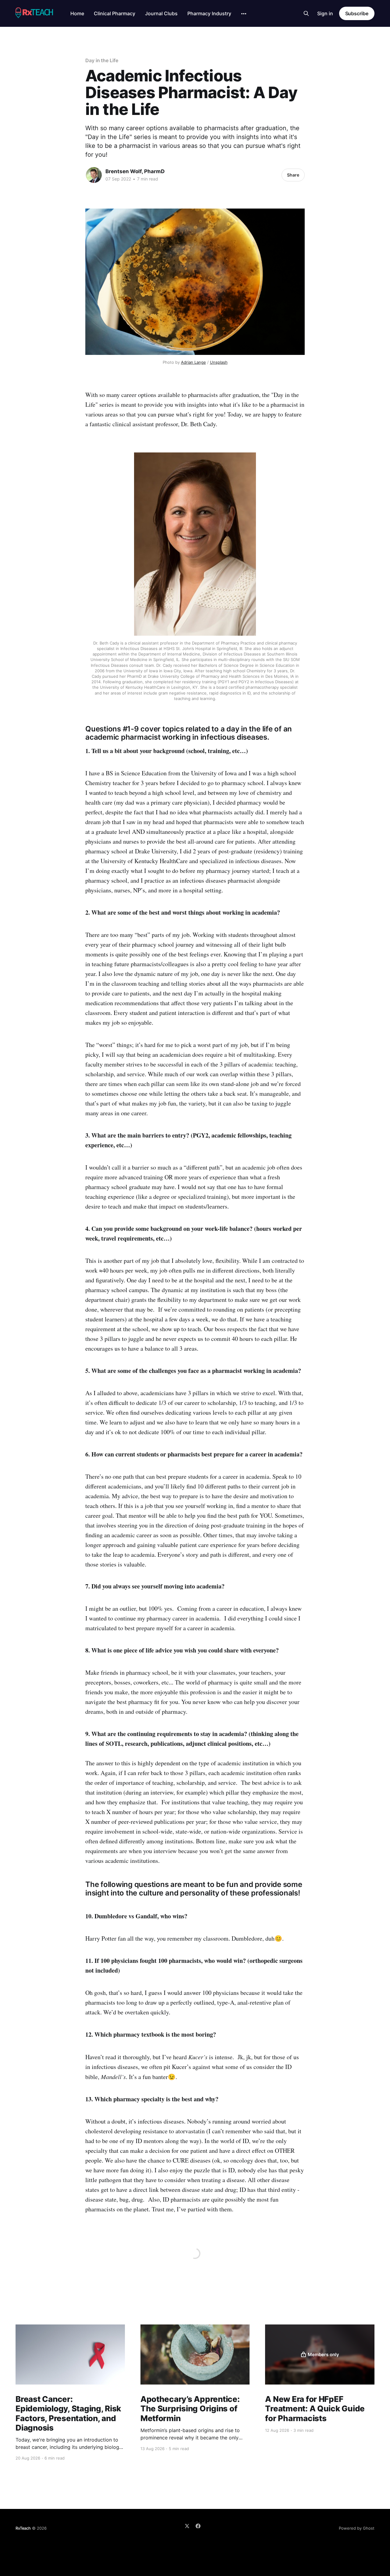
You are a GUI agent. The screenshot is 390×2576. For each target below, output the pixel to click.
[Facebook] (198, 2526)
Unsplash (219, 362)
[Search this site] (306, 13)
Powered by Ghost (357, 2528)
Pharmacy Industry (209, 13)
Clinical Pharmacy (115, 13)
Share (293, 175)
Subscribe (357, 13)
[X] (187, 2526)
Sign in (325, 13)
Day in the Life (102, 60)
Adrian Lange (193, 362)
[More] (244, 14)
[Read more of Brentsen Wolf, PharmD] (94, 175)
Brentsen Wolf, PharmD (135, 171)
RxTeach (23, 2528)
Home (77, 13)
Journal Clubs (161, 13)
